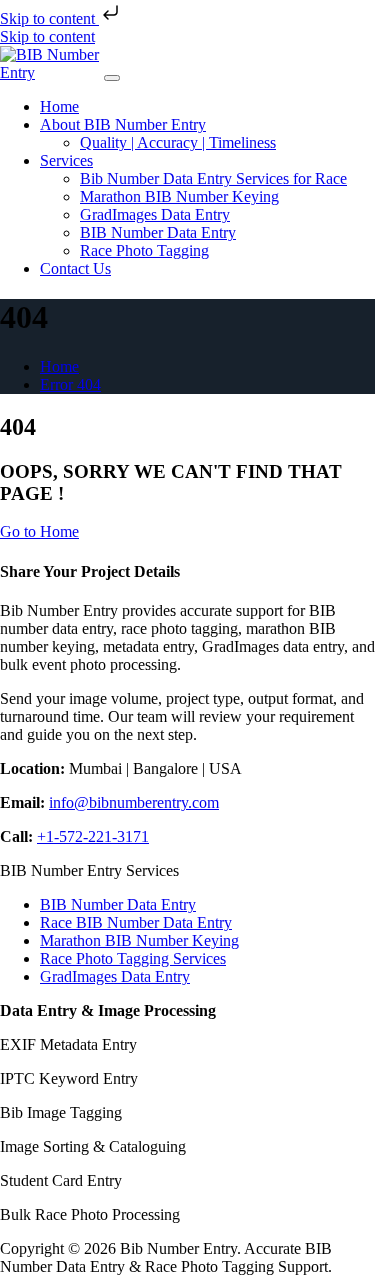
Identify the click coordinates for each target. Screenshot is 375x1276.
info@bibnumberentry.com (134, 802)
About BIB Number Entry (123, 124)
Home (59, 106)
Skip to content (49, 18)
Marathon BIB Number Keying (179, 196)
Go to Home (39, 531)
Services (66, 160)
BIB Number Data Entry (158, 232)
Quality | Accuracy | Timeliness (178, 142)
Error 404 (70, 384)
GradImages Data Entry (155, 214)
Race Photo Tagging (144, 250)
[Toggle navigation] (112, 78)
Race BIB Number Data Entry (136, 922)
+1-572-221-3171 (93, 836)
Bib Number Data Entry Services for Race (213, 178)
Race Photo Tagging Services (133, 958)
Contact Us (75, 268)
